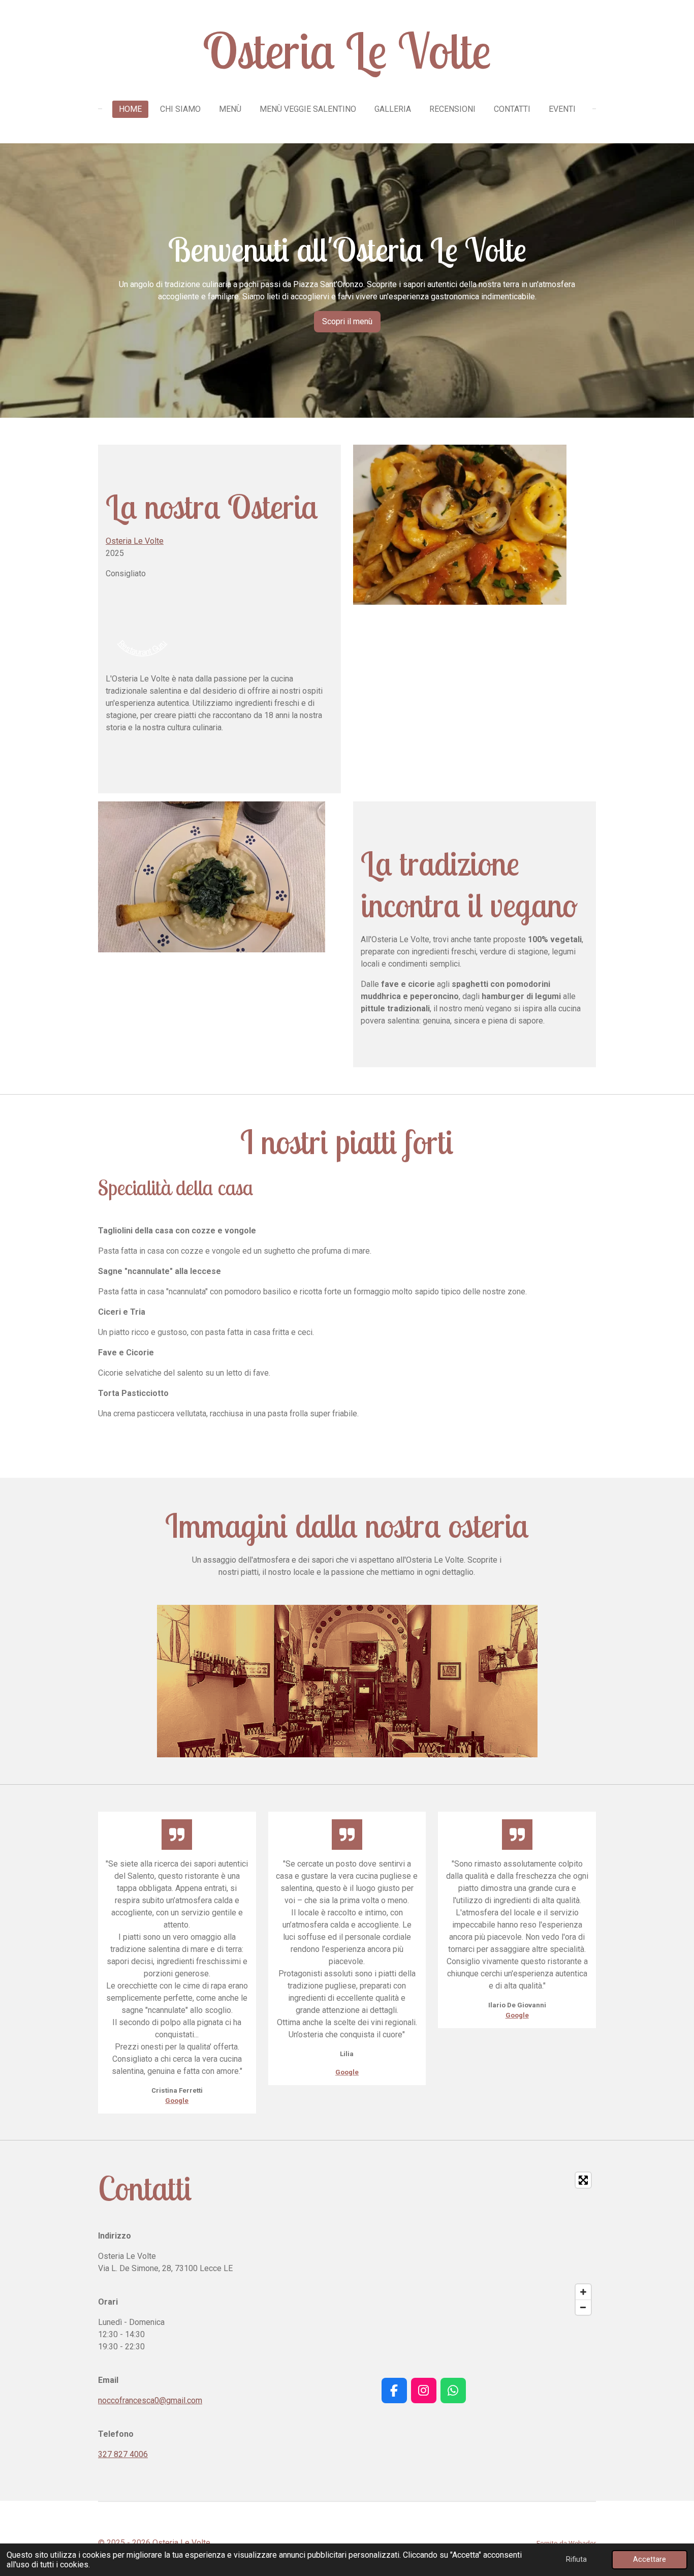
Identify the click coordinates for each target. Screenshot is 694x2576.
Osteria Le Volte (135, 541)
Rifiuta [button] (576, 2559)
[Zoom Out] (583, 2307)
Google (177, 2101)
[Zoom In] (583, 2292)
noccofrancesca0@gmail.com (150, 2400)
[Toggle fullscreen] (583, 2180)
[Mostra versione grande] (347, 1681)
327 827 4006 (123, 2454)
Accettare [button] (650, 2559)
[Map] (423, 2244)
